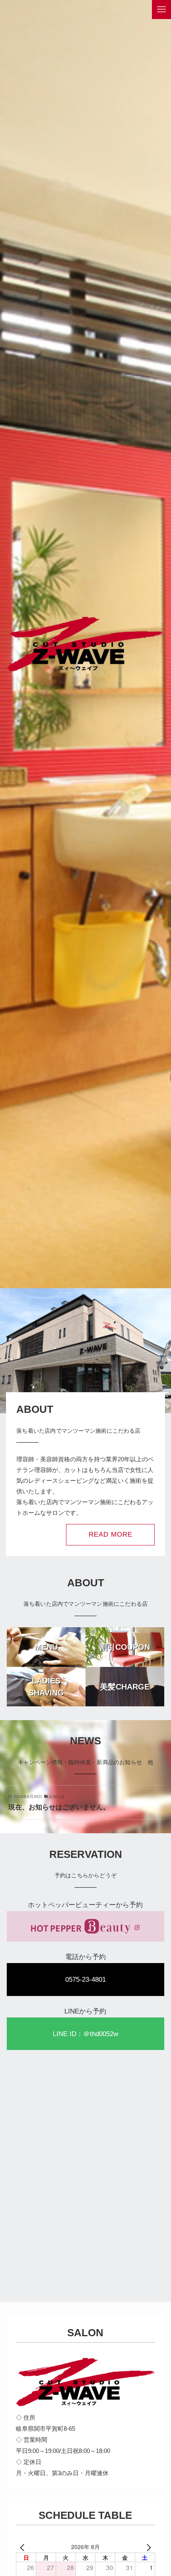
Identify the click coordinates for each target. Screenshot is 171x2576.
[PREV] (23, 2547)
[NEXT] (148, 2547)
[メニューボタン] (161, 10)
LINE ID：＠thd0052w (85, 2034)
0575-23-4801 (85, 1979)
